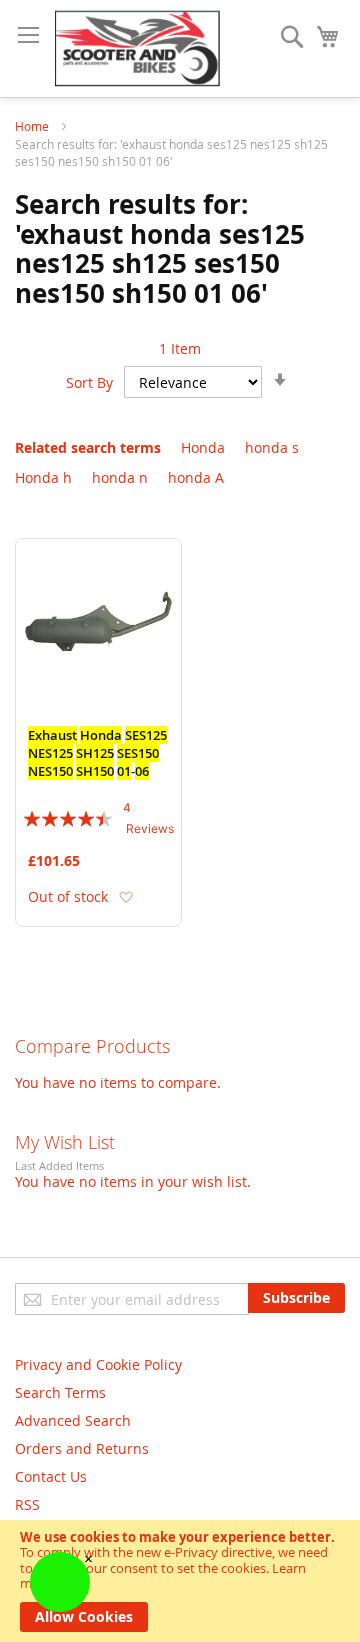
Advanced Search (73, 1420)
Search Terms (60, 1392)
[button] (125, 896)
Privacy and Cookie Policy (98, 1364)
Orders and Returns (82, 1448)
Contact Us (51, 1476)
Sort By (89, 382)
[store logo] (137, 48)
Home (33, 126)
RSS (27, 1504)
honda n (120, 477)
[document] (180, 1581)
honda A (196, 477)
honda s (272, 447)
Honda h (43, 477)
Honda (203, 447)
